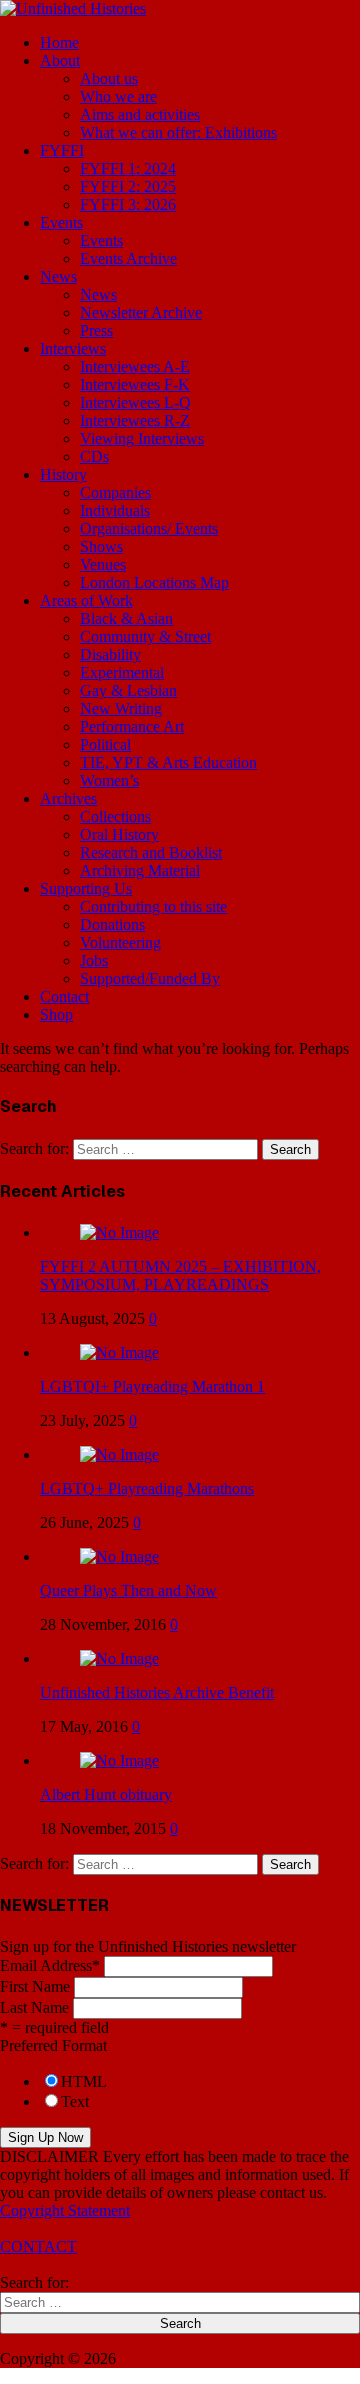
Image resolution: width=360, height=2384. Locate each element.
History (63, 474)
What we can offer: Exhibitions (178, 132)
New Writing (121, 708)
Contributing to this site (153, 906)
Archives (68, 798)
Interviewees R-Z (135, 420)
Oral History (119, 834)
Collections (115, 816)
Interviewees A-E (135, 366)
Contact (64, 996)
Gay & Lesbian (128, 690)
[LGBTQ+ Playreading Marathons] (119, 1454)
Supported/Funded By (150, 978)
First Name (35, 1986)
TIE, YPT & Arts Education (168, 762)
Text (75, 2101)
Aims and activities (140, 114)
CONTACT (38, 2246)
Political (105, 744)
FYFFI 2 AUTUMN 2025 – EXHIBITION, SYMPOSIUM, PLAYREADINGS (180, 1275)
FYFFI (62, 150)
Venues (103, 564)
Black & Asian (126, 618)
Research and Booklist (151, 852)
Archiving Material (140, 870)
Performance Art (132, 726)
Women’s (109, 780)
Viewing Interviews (142, 438)
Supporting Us (86, 888)
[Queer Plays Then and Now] (119, 1556)
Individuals (115, 510)
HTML (84, 2081)
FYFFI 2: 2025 (128, 186)
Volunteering (120, 942)
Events (61, 222)
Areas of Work (86, 600)
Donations (112, 924)
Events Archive (128, 258)
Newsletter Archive (141, 312)
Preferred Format (53, 2045)
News (58, 276)
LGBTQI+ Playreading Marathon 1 (152, 1386)
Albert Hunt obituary (106, 1794)
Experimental (122, 672)
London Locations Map (154, 582)
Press (96, 330)
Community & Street (145, 636)
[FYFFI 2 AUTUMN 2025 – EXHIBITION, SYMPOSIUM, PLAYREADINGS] (119, 1232)
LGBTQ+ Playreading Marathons (147, 1488)
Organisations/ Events (149, 528)
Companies (115, 492)
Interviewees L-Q (135, 402)
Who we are (118, 96)
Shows (101, 546)
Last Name (34, 2007)
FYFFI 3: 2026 (128, 204)
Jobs (94, 960)
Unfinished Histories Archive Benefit (157, 1692)
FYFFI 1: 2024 (128, 168)
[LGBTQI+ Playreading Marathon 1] (119, 1352)
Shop (56, 1014)
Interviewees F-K (135, 384)
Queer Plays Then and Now (128, 1590)
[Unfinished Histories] (73, 8)
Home (59, 42)
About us (109, 78)
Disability (110, 654)
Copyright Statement (65, 2210)
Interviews (73, 348)
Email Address (50, 1965)
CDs (94, 456)
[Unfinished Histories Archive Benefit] (119, 1658)
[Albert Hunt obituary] (119, 1760)
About (60, 60)
